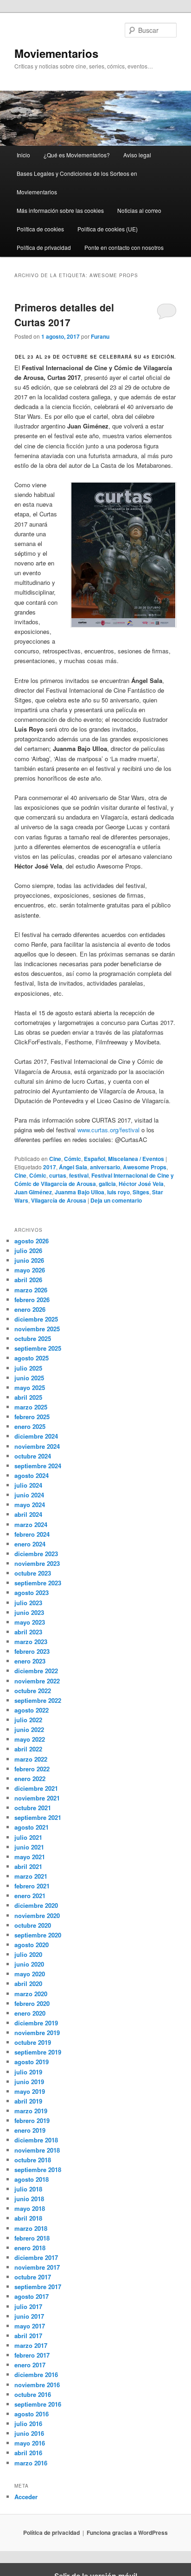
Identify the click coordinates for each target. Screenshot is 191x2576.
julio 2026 (28, 1251)
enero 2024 (30, 1544)
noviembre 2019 (37, 2033)
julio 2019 (28, 2072)
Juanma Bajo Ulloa (80, 1192)
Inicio (23, 155)
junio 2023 (29, 1612)
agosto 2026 (32, 1241)
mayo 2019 (30, 2091)
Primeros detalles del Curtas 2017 (64, 315)
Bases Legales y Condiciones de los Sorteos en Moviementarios (77, 183)
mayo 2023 (30, 1622)
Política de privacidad (44, 247)
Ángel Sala (73, 1167)
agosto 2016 (32, 2414)
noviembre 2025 (37, 1329)
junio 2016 (29, 2433)
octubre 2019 (33, 2042)
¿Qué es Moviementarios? (77, 155)
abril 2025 (28, 1397)
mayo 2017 (30, 2326)
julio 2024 (28, 1485)
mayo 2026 (30, 1270)
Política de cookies (40, 229)
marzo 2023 (31, 1642)
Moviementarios (56, 53)
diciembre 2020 (36, 1905)
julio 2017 (28, 2306)
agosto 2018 (32, 2179)
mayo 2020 (30, 1974)
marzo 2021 (31, 1876)
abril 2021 (28, 1866)
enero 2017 (30, 2365)
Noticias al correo (139, 210)
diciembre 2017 (36, 2257)
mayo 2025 (30, 1387)
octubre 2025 (33, 1338)
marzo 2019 (31, 2111)
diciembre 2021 (36, 1788)
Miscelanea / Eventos (136, 1159)
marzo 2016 (31, 2463)
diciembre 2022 (36, 1671)
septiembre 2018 (38, 2169)
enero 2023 (30, 1661)
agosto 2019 (32, 2062)
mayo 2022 (30, 1739)
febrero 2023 (32, 1651)
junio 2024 (29, 1495)
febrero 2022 (32, 1769)
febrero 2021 (32, 1886)
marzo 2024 (31, 1524)
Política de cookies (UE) (108, 229)
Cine (55, 1159)
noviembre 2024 (37, 1446)
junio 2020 (29, 1964)
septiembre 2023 (38, 1583)
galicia (107, 1184)
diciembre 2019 (36, 2023)
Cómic (73, 1159)
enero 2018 (30, 2248)
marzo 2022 (31, 1759)
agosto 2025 (32, 1358)
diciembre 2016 (36, 2374)
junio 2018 (29, 2199)
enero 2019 (30, 2130)
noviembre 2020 (37, 1915)
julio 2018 (28, 2189)
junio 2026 (29, 1260)
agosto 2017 (32, 2296)
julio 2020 (28, 1954)
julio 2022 (28, 1720)
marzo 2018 (31, 2228)
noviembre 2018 (37, 2150)
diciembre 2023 (36, 1554)
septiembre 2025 (38, 1348)
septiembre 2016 (38, 2404)
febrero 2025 (32, 1417)
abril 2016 (28, 2453)
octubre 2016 (33, 2394)
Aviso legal (137, 155)
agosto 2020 (32, 1945)
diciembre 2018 (36, 2140)
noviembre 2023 (37, 1563)
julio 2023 (28, 1603)
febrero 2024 (32, 1534)
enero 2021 (30, 1896)
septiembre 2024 (38, 1466)
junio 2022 (29, 1729)
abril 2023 (28, 1632)
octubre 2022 (33, 1691)
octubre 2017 (33, 2277)
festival (79, 1175)
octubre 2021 (33, 1808)
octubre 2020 (33, 1925)
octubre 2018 (33, 2160)
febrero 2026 (32, 1300)
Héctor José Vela (141, 1184)
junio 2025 (29, 1378)
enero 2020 (30, 2013)
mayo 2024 (30, 1505)
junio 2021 (29, 1847)
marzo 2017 (31, 2345)
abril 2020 (28, 1983)
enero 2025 (30, 1426)
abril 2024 (28, 1514)
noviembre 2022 (37, 1681)
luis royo (118, 1192)
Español (95, 1159)
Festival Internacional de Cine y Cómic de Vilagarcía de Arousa (94, 1179)
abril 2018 (28, 2218)
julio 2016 (28, 2424)
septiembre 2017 (38, 2287)
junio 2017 (29, 2316)
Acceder (26, 2497)
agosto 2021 (32, 1827)
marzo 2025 (31, 1407)
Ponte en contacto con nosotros (124, 247)
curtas (58, 1175)
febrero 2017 (32, 2355)
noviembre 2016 (37, 2385)
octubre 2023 (33, 1573)
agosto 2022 (32, 1710)
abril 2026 (28, 1280)
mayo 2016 (30, 2443)
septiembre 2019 (38, 2052)
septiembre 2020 (38, 1935)
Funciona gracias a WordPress (127, 2533)
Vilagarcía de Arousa (59, 1200)
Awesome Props (145, 1167)
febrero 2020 (32, 2003)
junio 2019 (29, 2082)
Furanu (100, 336)
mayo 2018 (30, 2208)
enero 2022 (30, 1778)
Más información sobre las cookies (60, 210)
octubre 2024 (33, 1456)
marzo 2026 (31, 1290)
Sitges (141, 1192)
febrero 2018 (32, 2238)
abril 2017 (28, 2336)
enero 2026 (30, 1309)
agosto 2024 (32, 1475)
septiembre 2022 (38, 1700)
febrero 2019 (32, 2120)
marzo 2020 (31, 1994)
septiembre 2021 (38, 1817)
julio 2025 (28, 1368)
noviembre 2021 (37, 1798)
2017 (50, 1167)
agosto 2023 (32, 1592)
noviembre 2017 (37, 2267)
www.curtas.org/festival (109, 1130)
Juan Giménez (33, 1192)
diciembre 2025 (36, 1319)
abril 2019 (28, 2101)
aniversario (105, 1167)
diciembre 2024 (36, 1436)
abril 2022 (28, 1749)
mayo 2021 (30, 1857)
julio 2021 (28, 1837)
